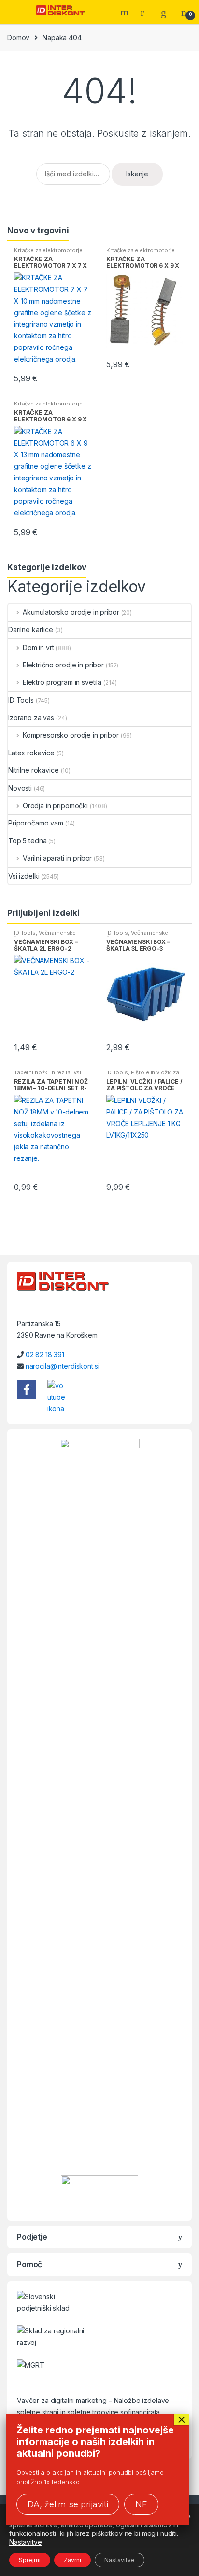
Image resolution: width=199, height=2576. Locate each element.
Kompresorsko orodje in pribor (71, 735)
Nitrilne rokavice (34, 770)
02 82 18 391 (45, 1354)
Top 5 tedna (27, 841)
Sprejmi (30, 2560)
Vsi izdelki (24, 876)
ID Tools (21, 700)
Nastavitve (26, 2542)
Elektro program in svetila (62, 682)
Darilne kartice (31, 630)
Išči (126, 12)
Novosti (20, 788)
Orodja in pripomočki (55, 805)
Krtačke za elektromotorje (48, 250)
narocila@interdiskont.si (63, 1366)
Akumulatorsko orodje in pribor (71, 612)
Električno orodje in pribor (63, 665)
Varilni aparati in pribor (57, 858)
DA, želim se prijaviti (68, 2504)
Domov (18, 37)
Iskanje (137, 174)
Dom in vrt (38, 647)
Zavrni (72, 2560)
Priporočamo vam (36, 823)
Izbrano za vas (31, 717)
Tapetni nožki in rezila (42, 1072)
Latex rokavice (31, 753)
